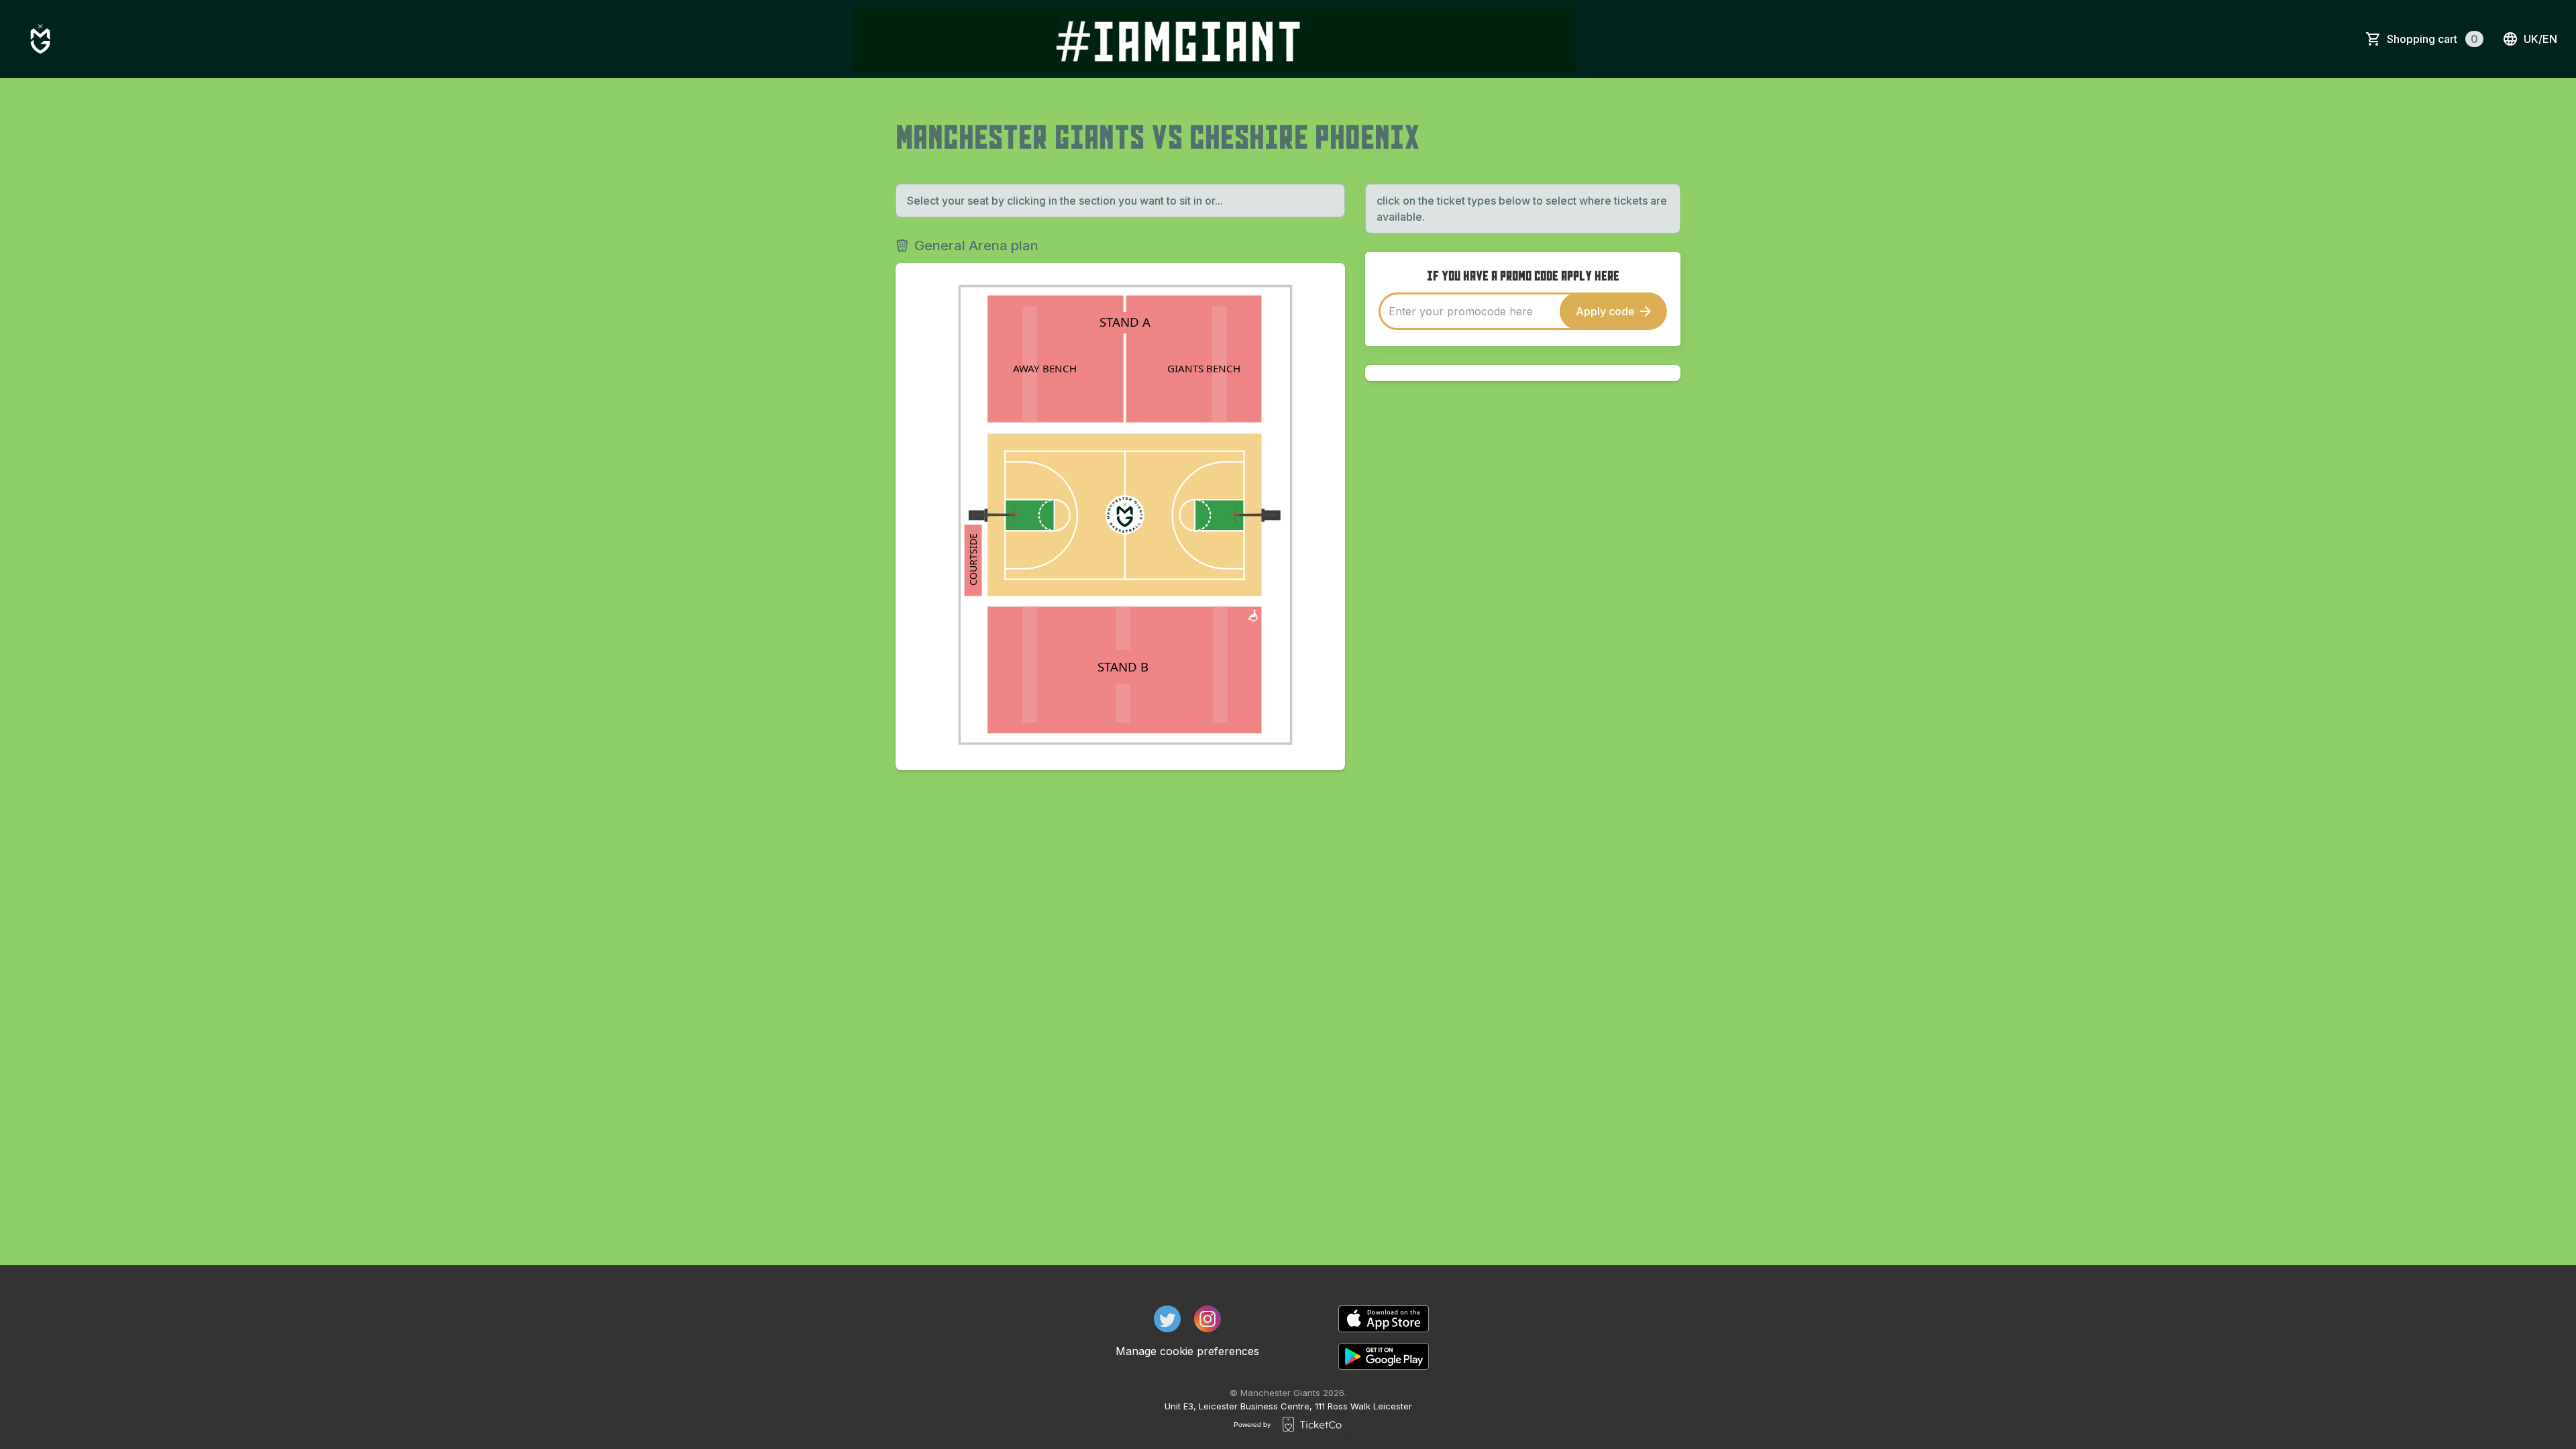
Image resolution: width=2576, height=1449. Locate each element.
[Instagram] (1207, 1319)
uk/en (2540, 39)
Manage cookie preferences (1187, 1351)
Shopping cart (2432, 39)
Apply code (1605, 311)
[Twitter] (1167, 1319)
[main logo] (40, 39)
